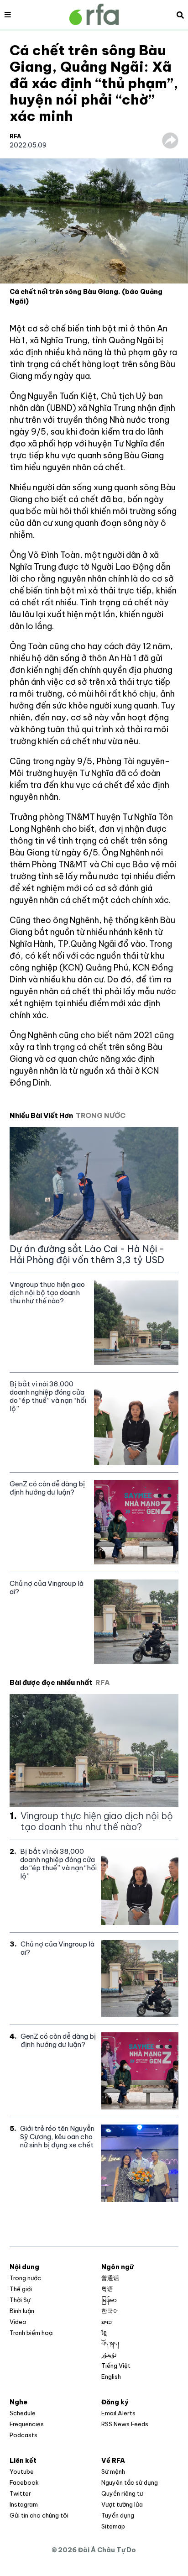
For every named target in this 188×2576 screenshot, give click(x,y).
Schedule (23, 2413)
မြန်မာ (109, 2300)
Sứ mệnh (113, 2471)
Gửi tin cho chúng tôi (39, 2515)
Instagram (24, 2504)
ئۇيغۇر (109, 2355)
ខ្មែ (104, 2333)
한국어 (110, 2311)
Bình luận (22, 2311)
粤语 (107, 2289)
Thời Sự (20, 2300)
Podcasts (23, 2435)
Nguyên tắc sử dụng (130, 2482)
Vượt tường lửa (122, 2504)
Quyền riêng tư (122, 2493)
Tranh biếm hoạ (31, 2333)
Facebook (24, 2482)
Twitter (20, 2493)
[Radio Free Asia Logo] (94, 14)
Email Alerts (118, 2413)
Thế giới (21, 2289)
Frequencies (27, 2424)
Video (18, 2322)
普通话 (110, 2278)
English (111, 2377)
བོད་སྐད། (110, 2344)
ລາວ (107, 2322)
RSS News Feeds (125, 2424)
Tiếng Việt (116, 2366)
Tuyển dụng (118, 2515)
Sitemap (113, 2526)
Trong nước (25, 2278)
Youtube (22, 2471)
